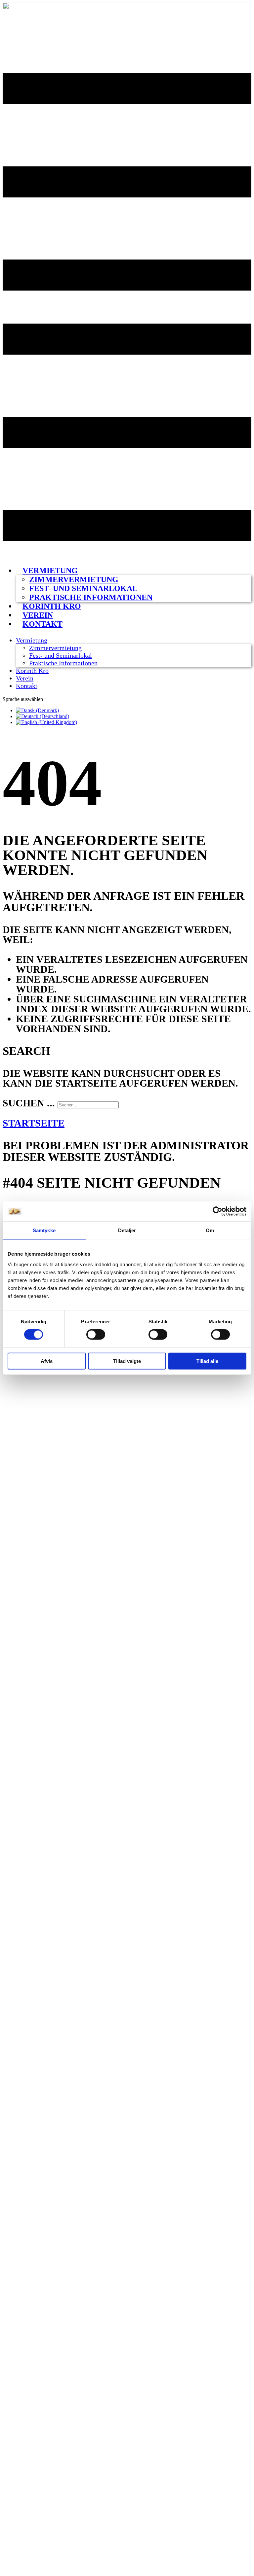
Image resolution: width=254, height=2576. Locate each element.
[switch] (96, 1335)
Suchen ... (29, 1103)
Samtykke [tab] (44, 1230)
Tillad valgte (127, 1361)
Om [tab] (210, 1230)
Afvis (47, 1361)
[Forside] (127, 7)
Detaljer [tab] (127, 1230)
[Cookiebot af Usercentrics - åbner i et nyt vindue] (217, 1211)
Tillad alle (207, 1361)
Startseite (34, 1123)
